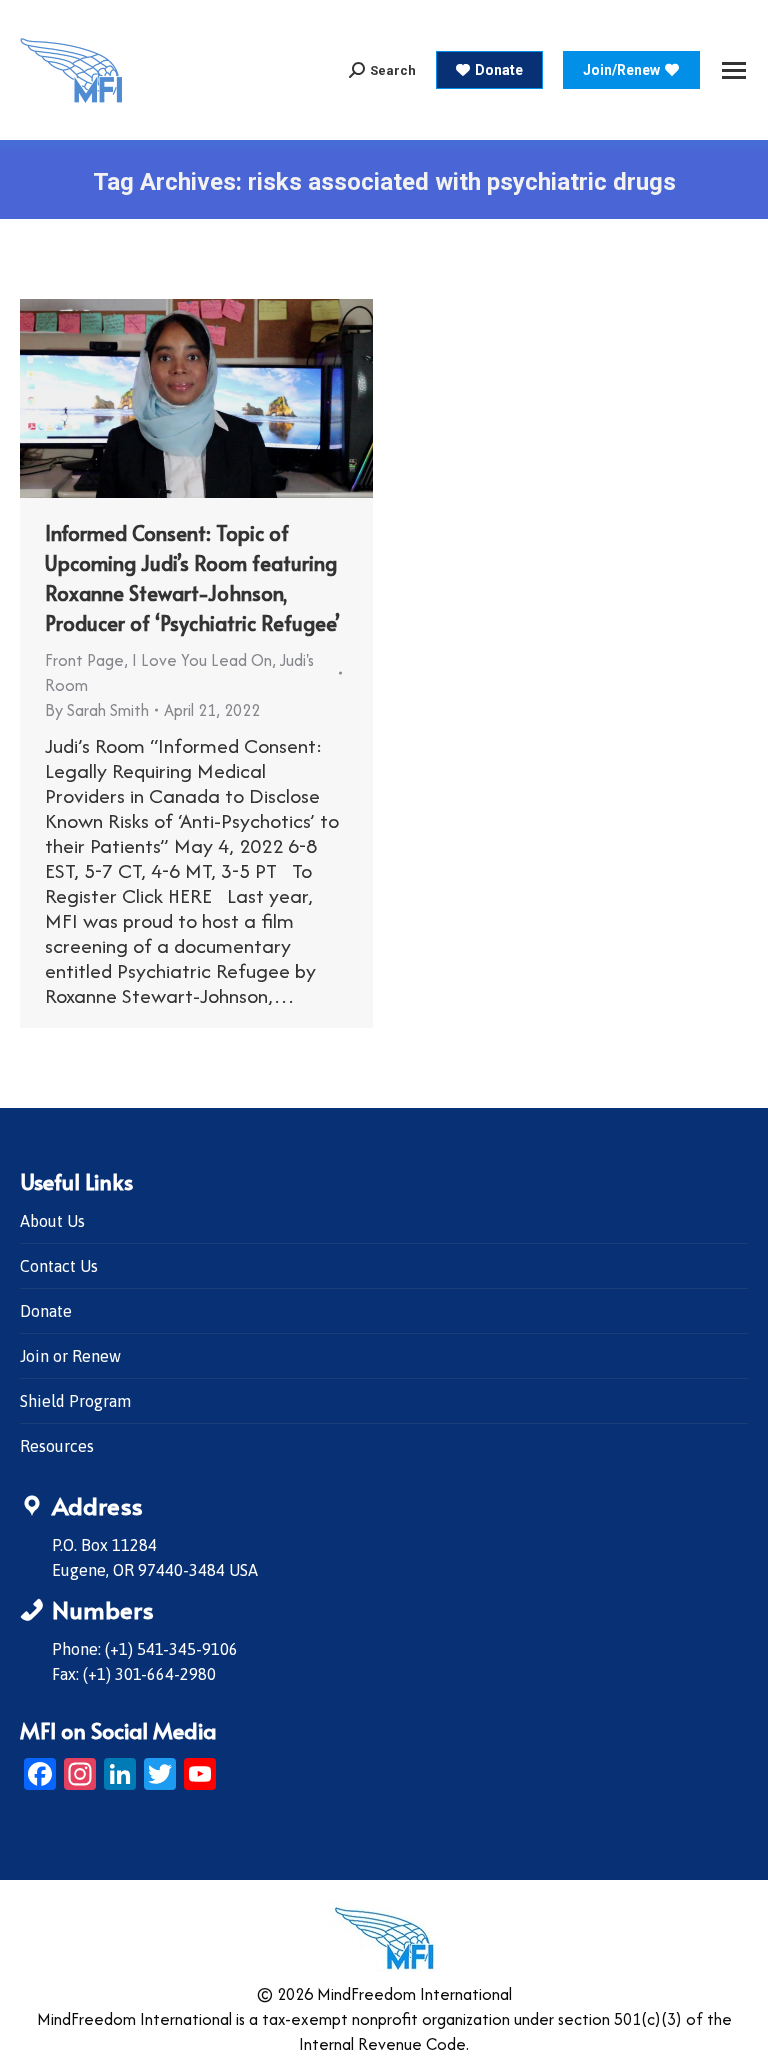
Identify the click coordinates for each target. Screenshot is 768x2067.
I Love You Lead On (202, 660)
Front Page (84, 660)
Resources (57, 1446)
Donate (46, 1311)
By (97, 710)
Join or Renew (70, 1356)
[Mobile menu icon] (734, 70)
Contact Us (59, 1266)
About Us (52, 1221)
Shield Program (75, 1401)
